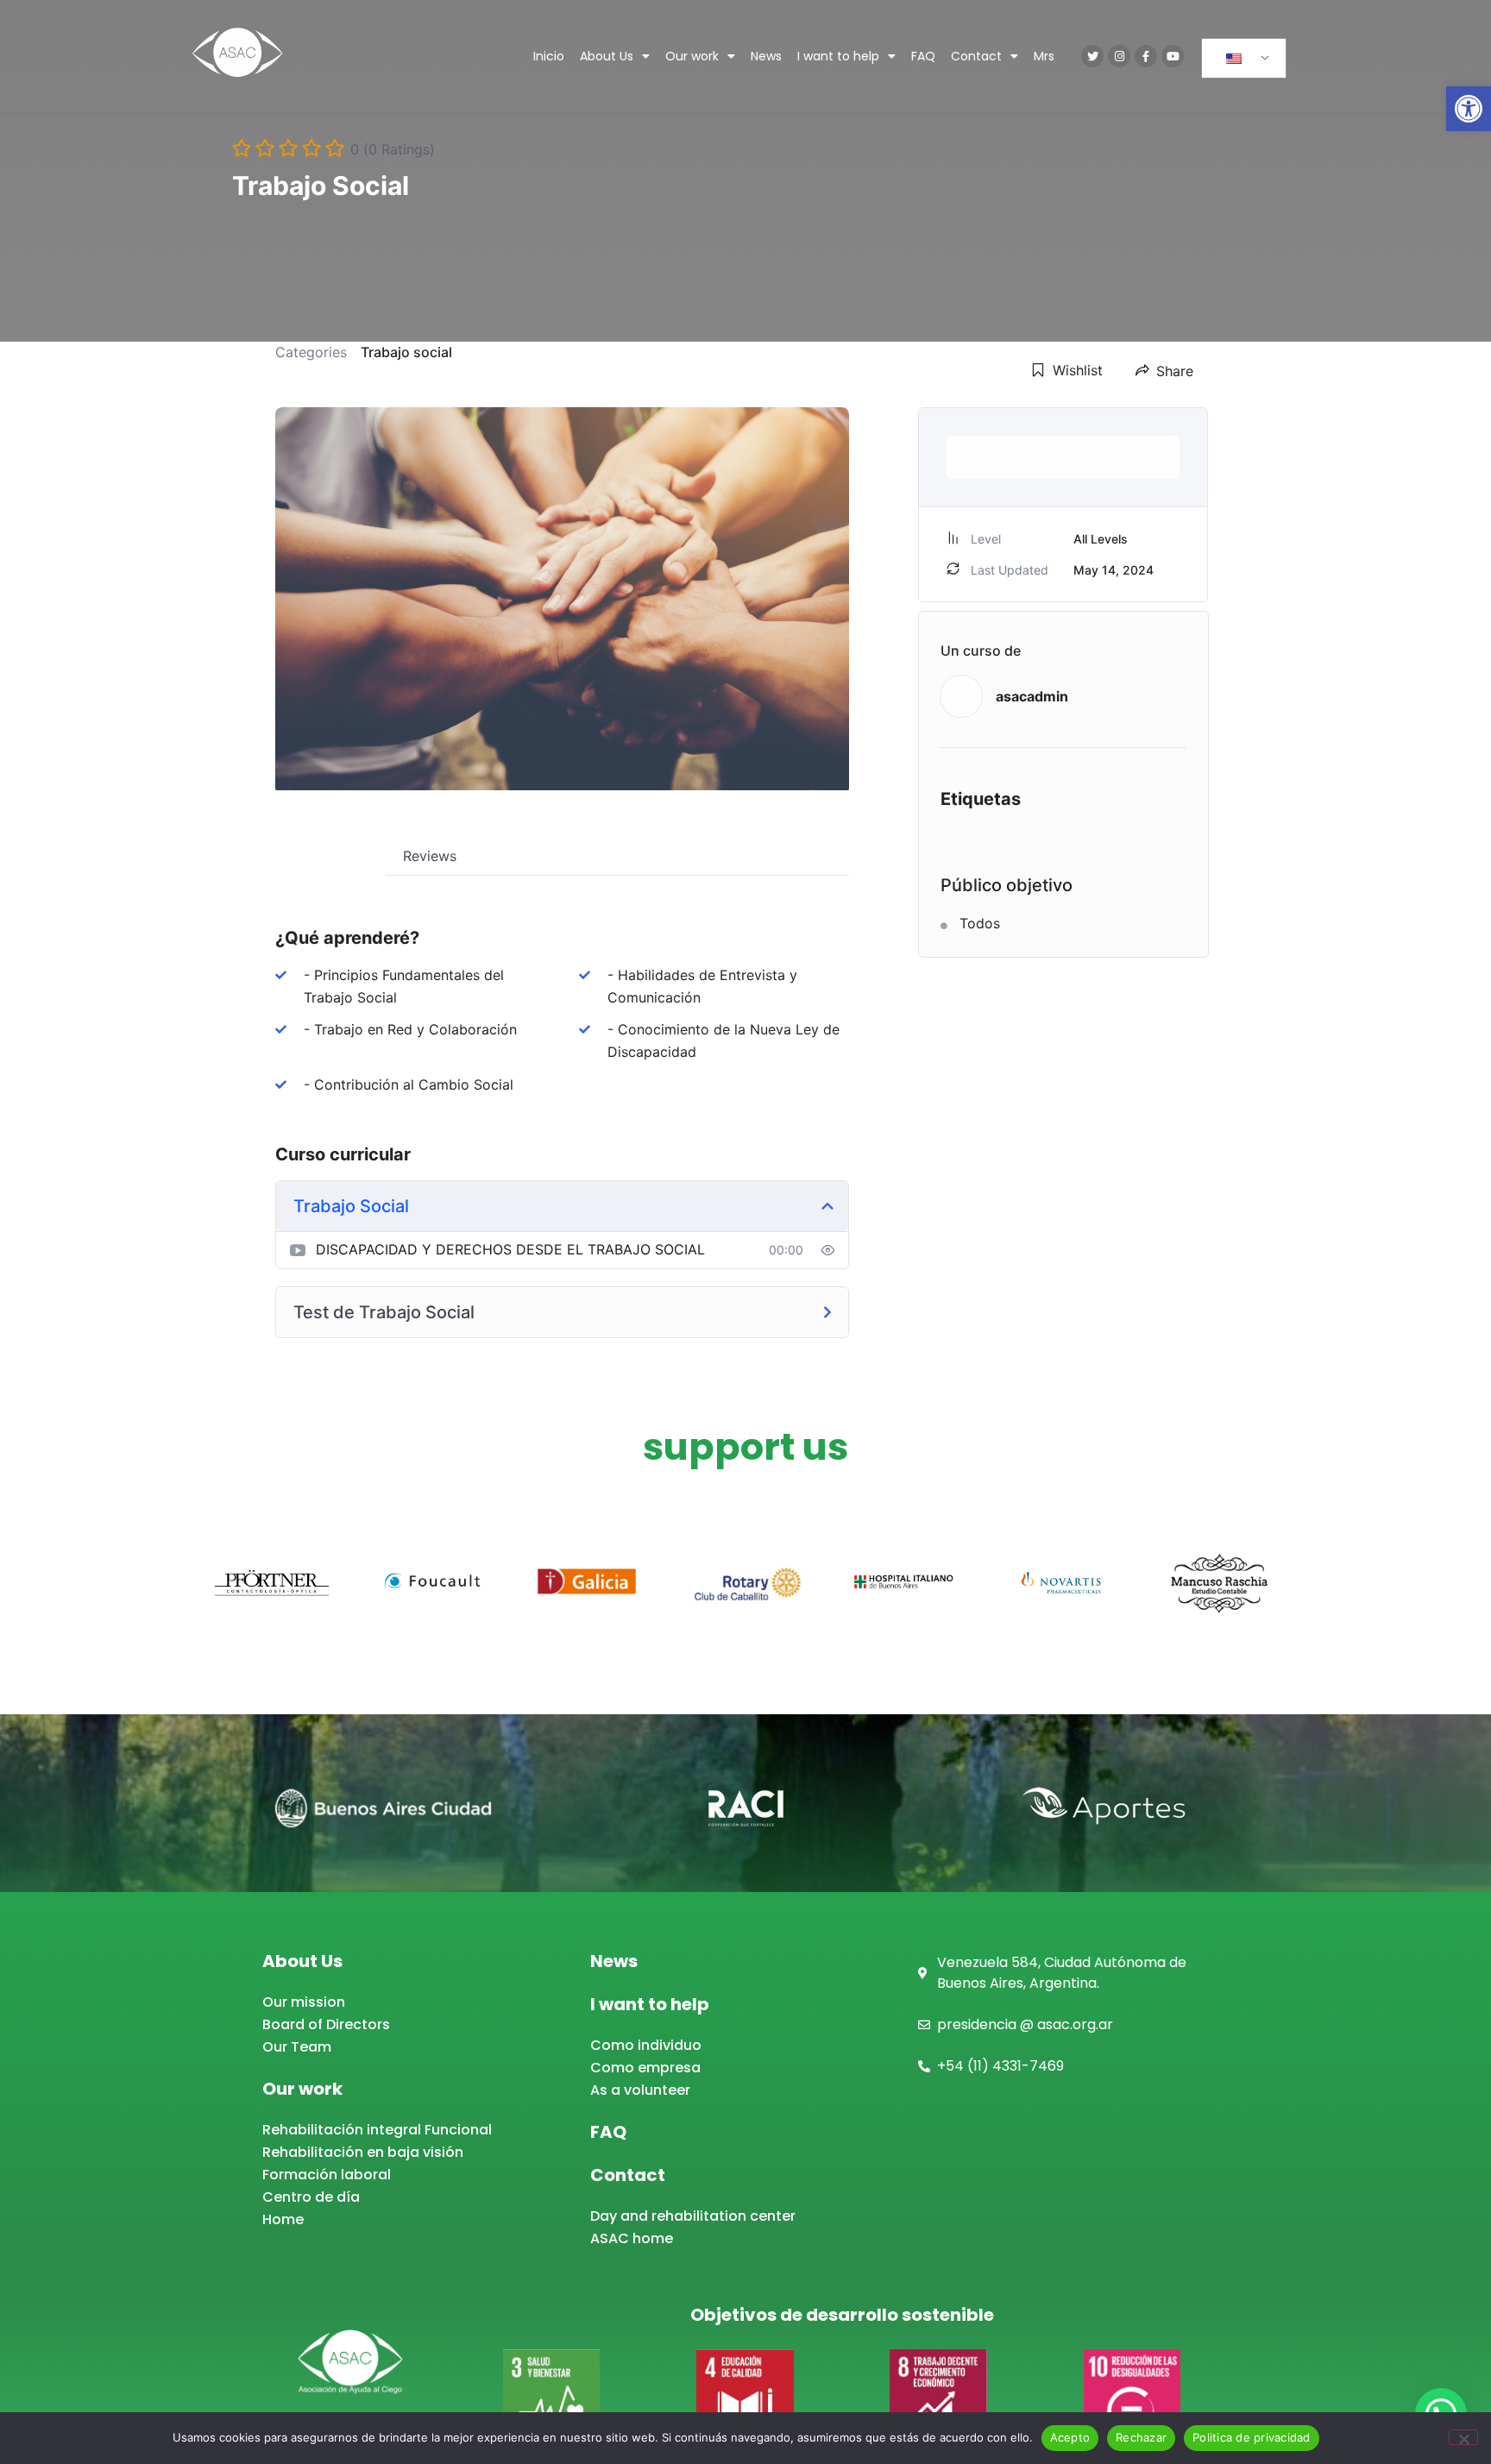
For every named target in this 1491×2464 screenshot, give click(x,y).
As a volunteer (640, 2090)
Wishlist (1078, 370)
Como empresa (645, 2068)
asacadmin (1032, 696)
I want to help (838, 56)
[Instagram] (1119, 56)
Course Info (330, 856)
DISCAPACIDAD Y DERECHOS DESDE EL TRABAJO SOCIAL (510, 1249)
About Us (607, 56)
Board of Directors (326, 2024)
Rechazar (1141, 2437)
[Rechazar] (1463, 2437)
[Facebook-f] (1146, 56)
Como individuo (646, 2045)
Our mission (304, 2002)
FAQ (923, 56)
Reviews (430, 856)
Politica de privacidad (1252, 2437)
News (766, 56)
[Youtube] (1173, 56)
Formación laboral (327, 2175)
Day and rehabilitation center (693, 2216)
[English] (1241, 59)
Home (283, 2219)
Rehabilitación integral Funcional (377, 2130)
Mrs (1044, 56)
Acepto (1070, 2437)
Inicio (549, 56)
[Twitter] (1092, 56)
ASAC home (632, 2238)
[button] (1469, 109)
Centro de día (311, 2197)
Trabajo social (406, 352)
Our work (692, 56)
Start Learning (1063, 457)
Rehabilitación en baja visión (363, 2152)
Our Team (297, 2047)
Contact (976, 56)
